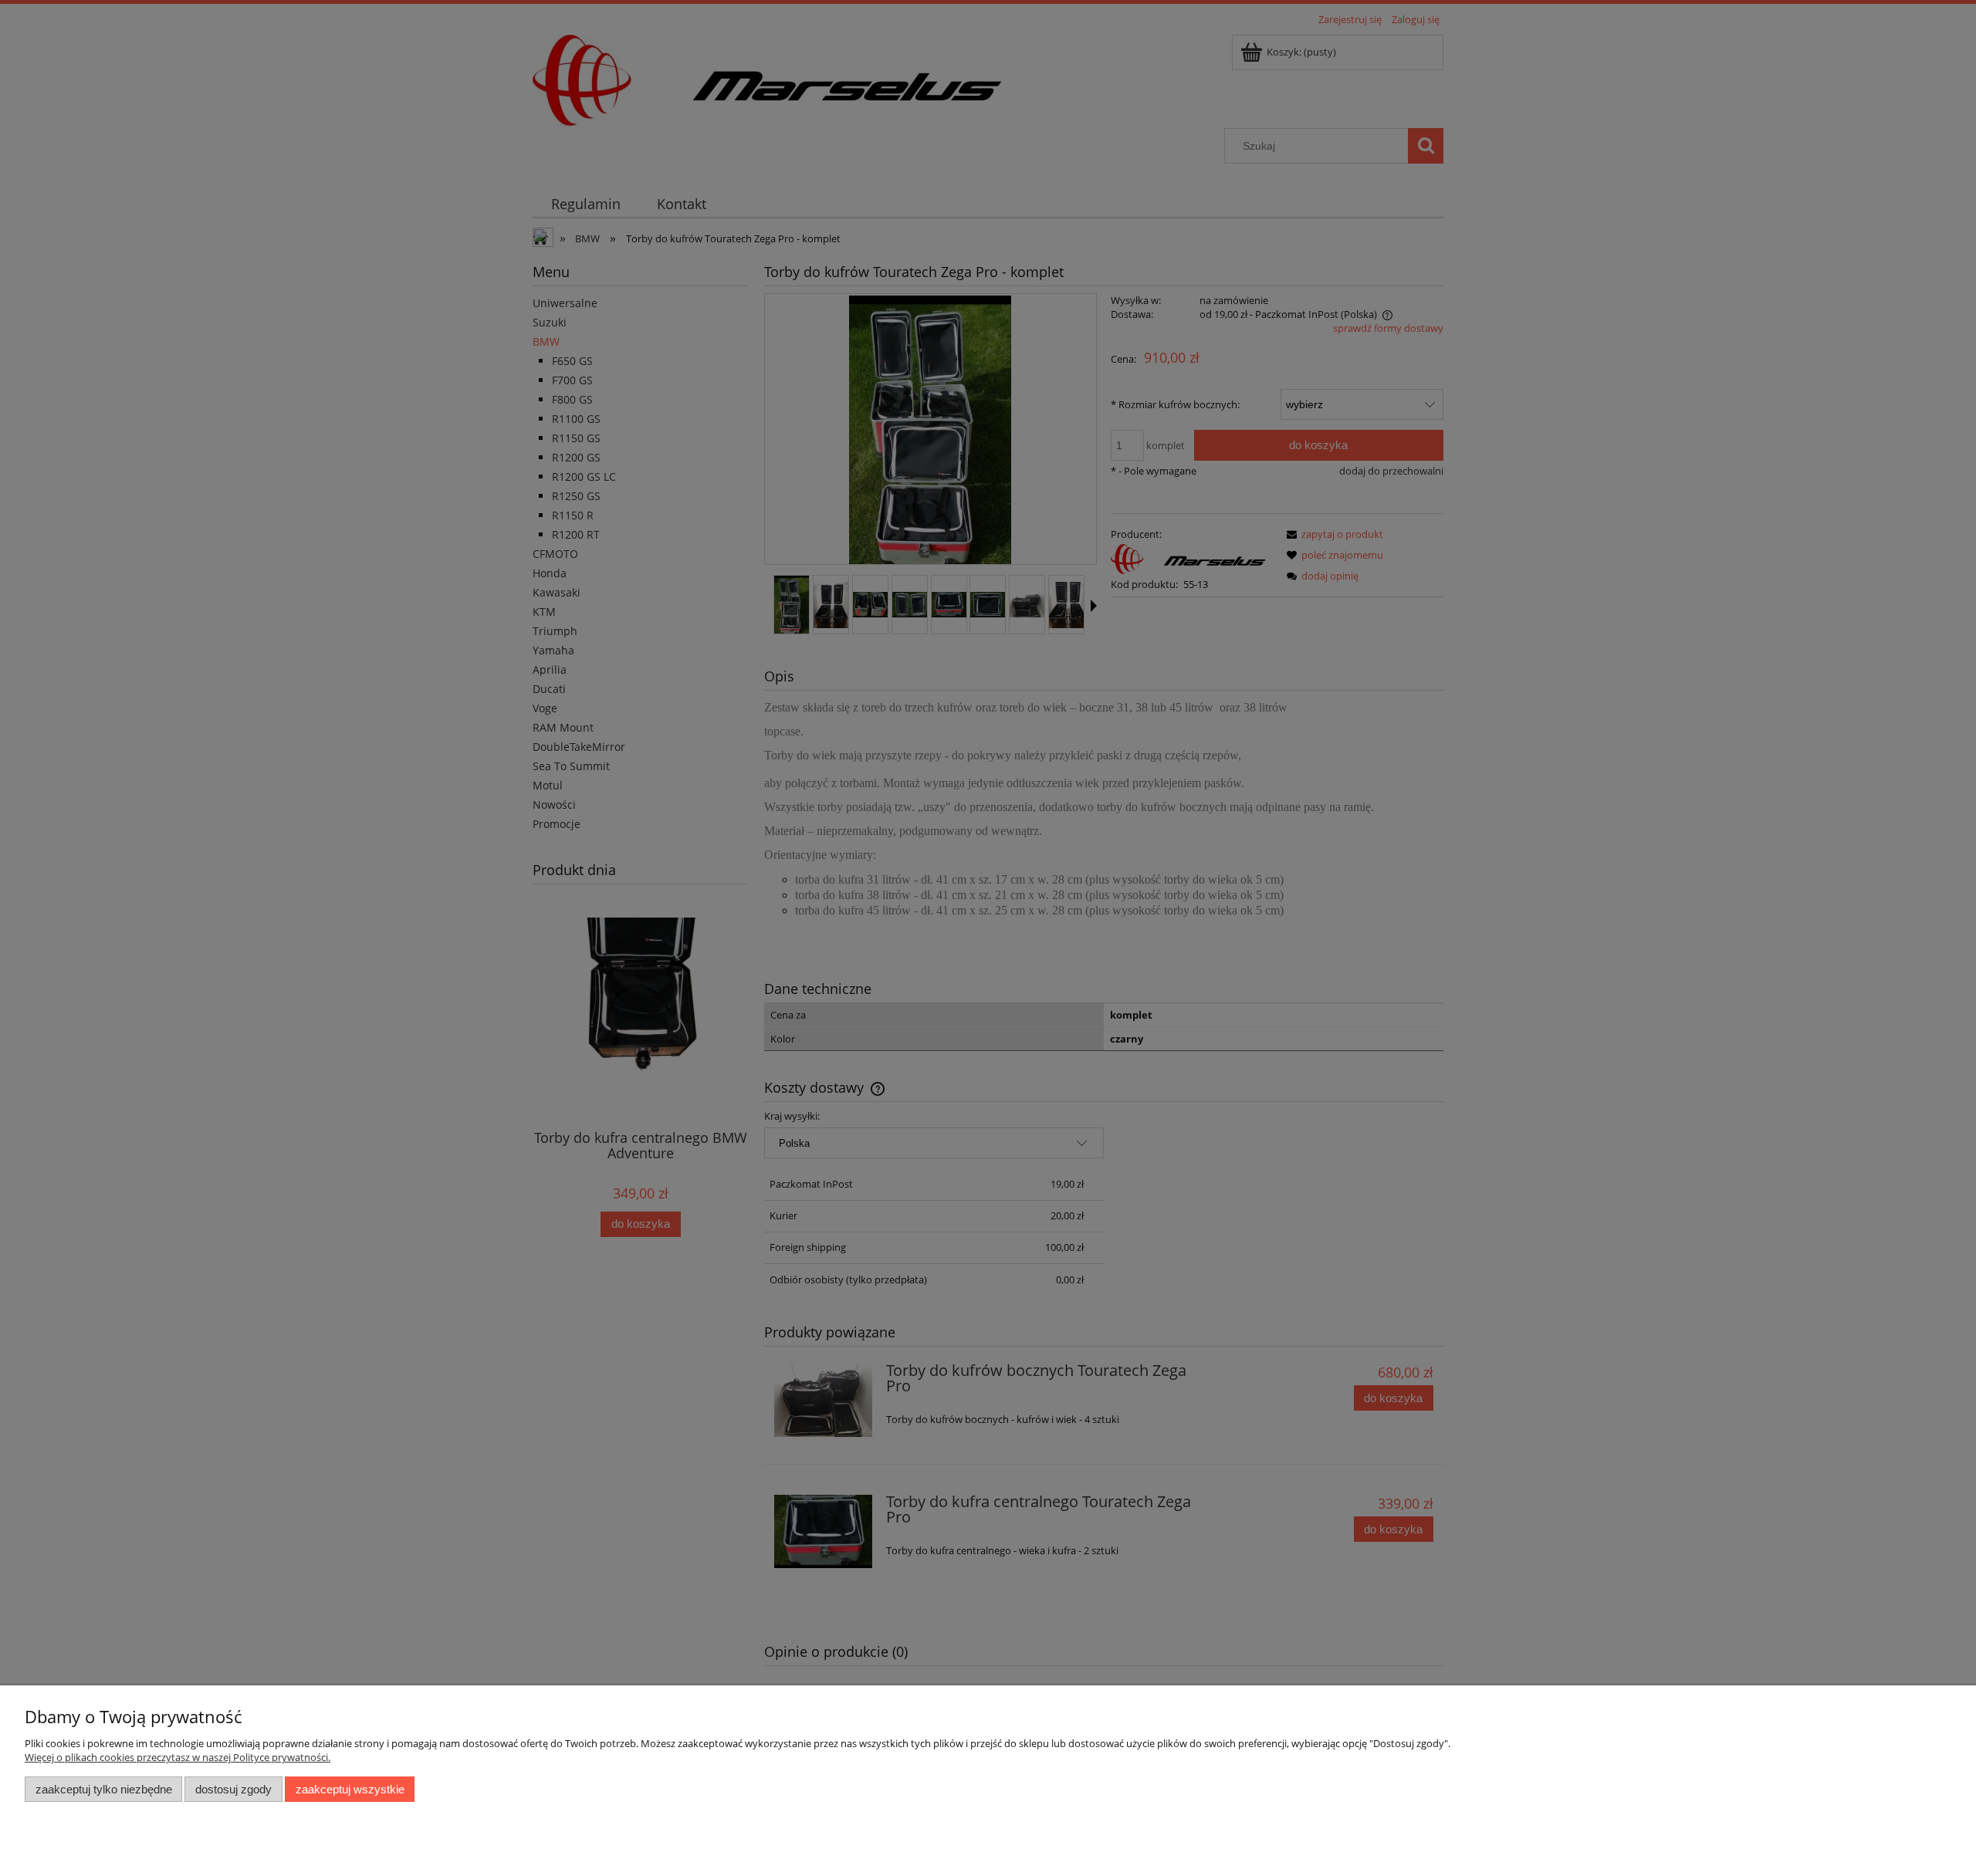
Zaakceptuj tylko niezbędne (104, 1789)
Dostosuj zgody (233, 1789)
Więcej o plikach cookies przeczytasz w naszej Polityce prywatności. (178, 1757)
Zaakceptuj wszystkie (350, 1789)
